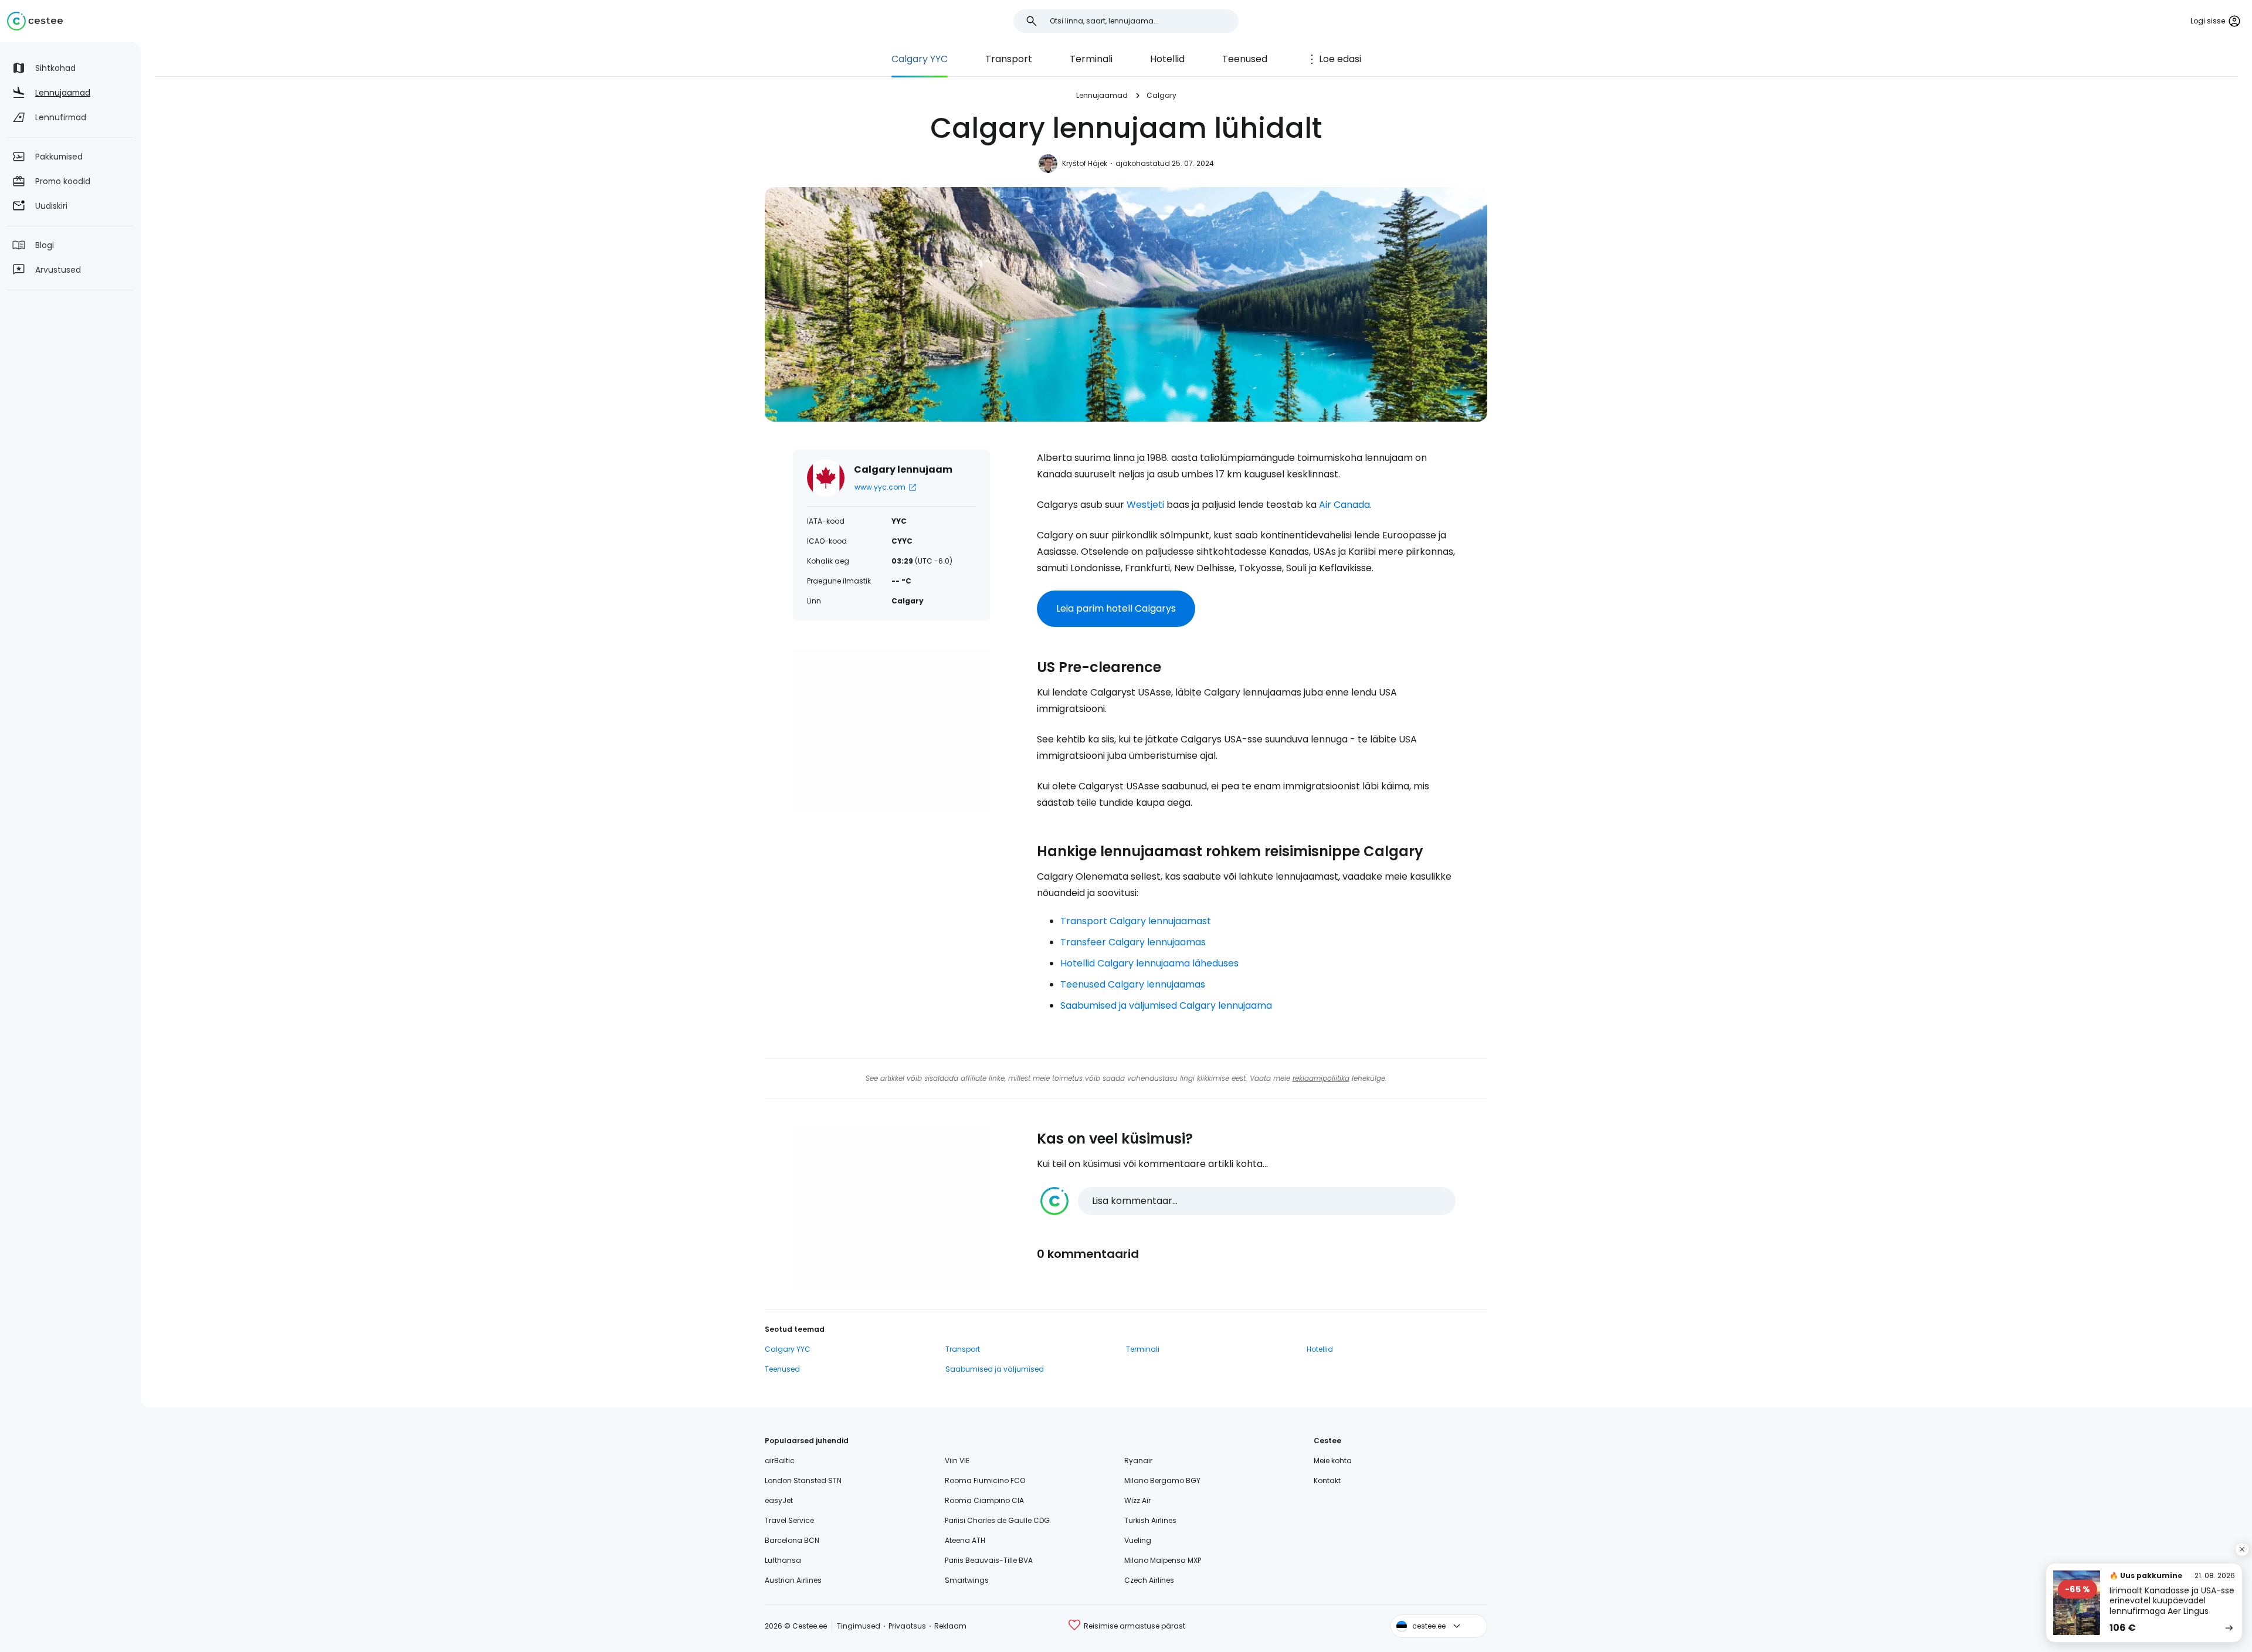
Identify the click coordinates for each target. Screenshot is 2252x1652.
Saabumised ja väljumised (995, 1369)
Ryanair (1138, 1461)
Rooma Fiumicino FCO (985, 1480)
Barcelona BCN (792, 1540)
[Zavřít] (2242, 1549)
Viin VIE (957, 1461)
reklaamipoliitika (1321, 1078)
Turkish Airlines (1150, 1520)
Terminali (1091, 59)
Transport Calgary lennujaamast (1136, 921)
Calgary (1161, 95)
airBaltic (780, 1461)
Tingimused (859, 1626)
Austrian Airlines (793, 1580)
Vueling (1138, 1540)
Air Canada (1344, 505)
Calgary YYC (920, 59)
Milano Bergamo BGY (1162, 1480)
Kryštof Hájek (1085, 163)
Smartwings (967, 1580)
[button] (1248, 1201)
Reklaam (950, 1626)
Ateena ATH (965, 1540)
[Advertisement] (891, 731)
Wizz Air (1137, 1500)
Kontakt (1327, 1480)
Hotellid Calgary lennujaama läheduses (1149, 963)
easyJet (779, 1500)
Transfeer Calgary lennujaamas (1133, 942)
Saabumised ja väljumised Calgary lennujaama (1166, 1005)
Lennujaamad (1102, 95)
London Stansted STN (803, 1480)
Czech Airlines (1149, 1580)
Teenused (1245, 59)
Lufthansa (783, 1560)
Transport (1009, 59)
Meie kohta (1333, 1461)
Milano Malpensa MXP (1163, 1560)
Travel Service (789, 1520)
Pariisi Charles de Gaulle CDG (997, 1520)
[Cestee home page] (35, 21)
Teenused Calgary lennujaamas (1133, 984)
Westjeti (1145, 505)
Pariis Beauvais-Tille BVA (989, 1560)
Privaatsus (907, 1626)
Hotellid (1167, 59)
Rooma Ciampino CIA (984, 1500)
